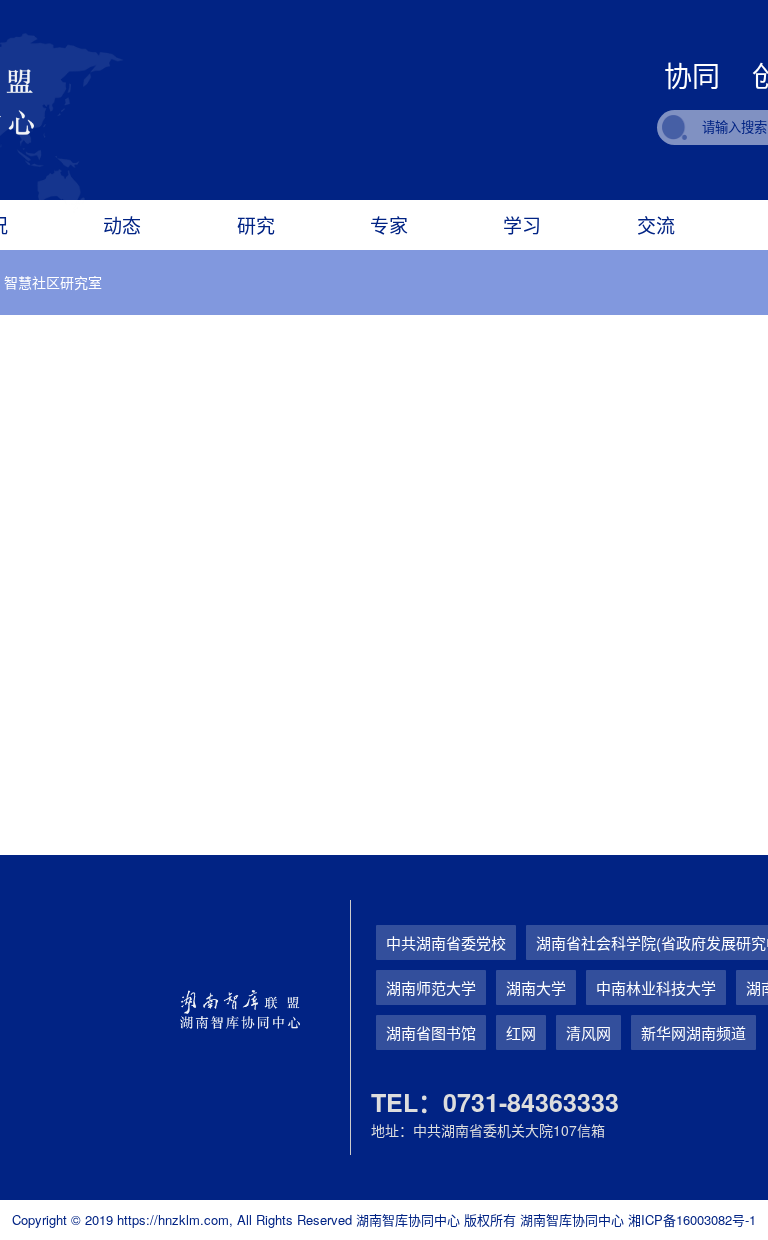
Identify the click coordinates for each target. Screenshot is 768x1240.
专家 (389, 224)
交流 (656, 224)
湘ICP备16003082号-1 (692, 1219)
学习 (522, 224)
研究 (256, 224)
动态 (122, 224)
